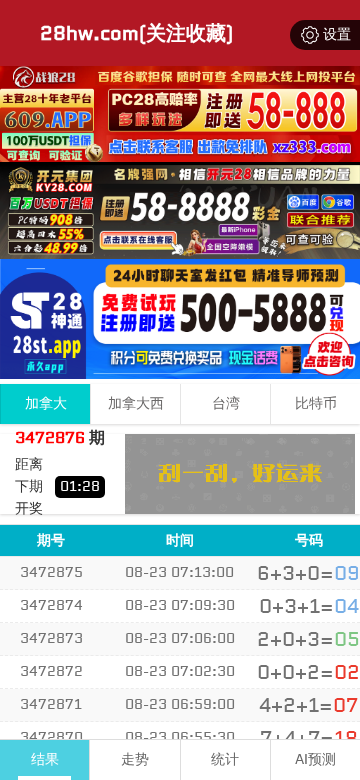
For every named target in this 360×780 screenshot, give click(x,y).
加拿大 (46, 403)
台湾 (226, 403)
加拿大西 (136, 403)
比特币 (316, 403)
